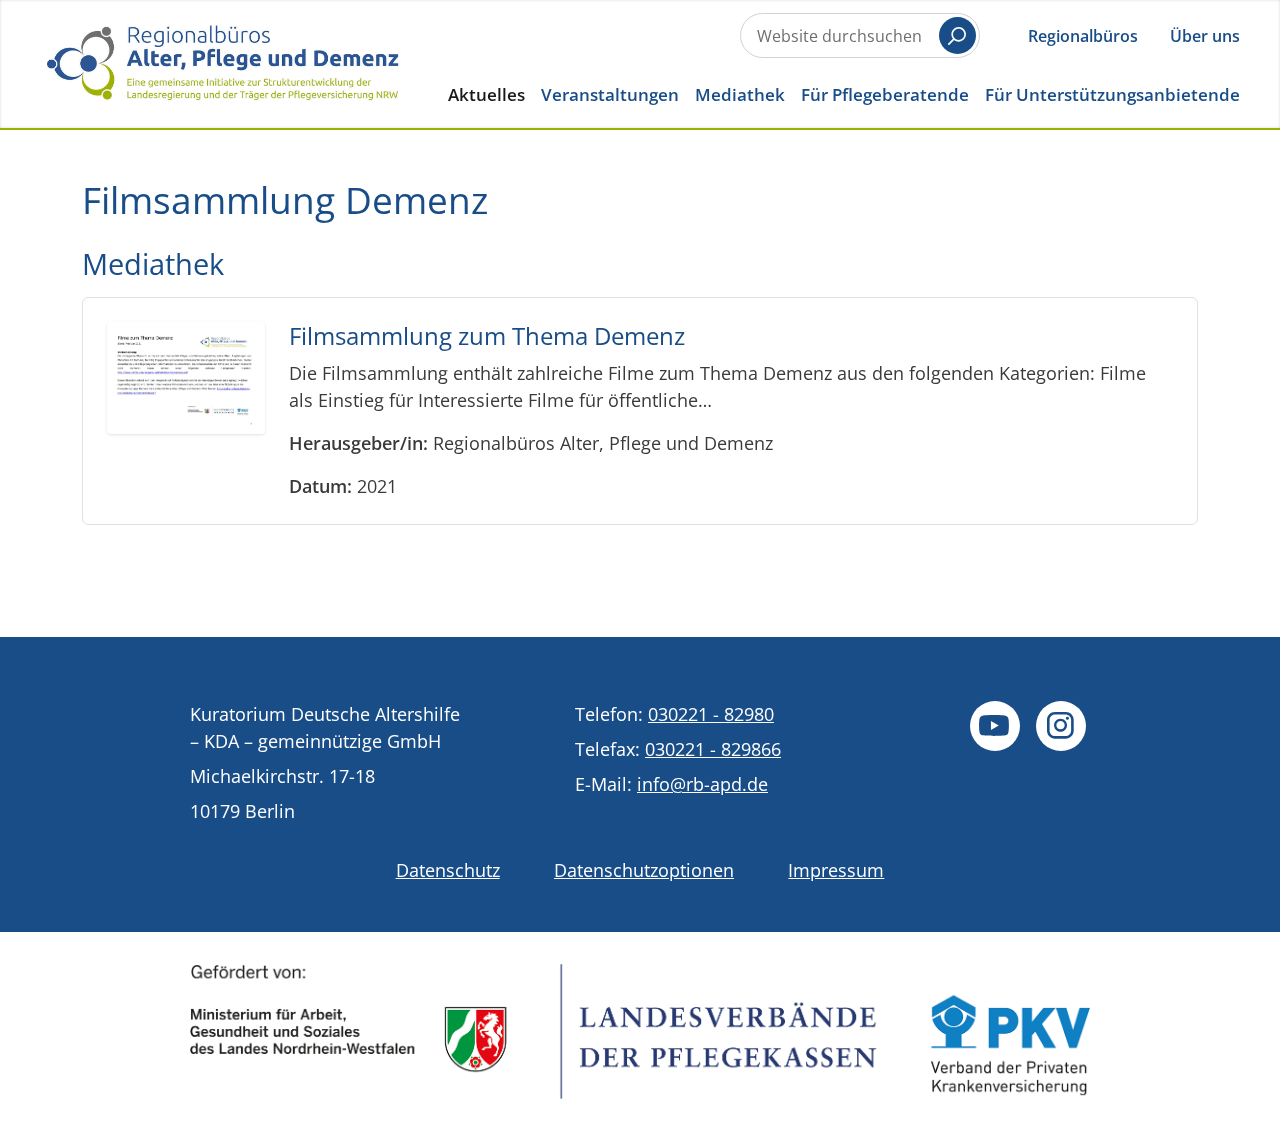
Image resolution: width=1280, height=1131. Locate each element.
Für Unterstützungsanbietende (1112, 94)
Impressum (836, 870)
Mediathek (740, 94)
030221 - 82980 (711, 714)
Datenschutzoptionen (644, 870)
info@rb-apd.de (702, 784)
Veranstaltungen (610, 94)
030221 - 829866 (713, 749)
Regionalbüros (1083, 36)
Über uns (1205, 36)
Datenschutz (448, 870)
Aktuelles (486, 94)
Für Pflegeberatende (885, 94)
